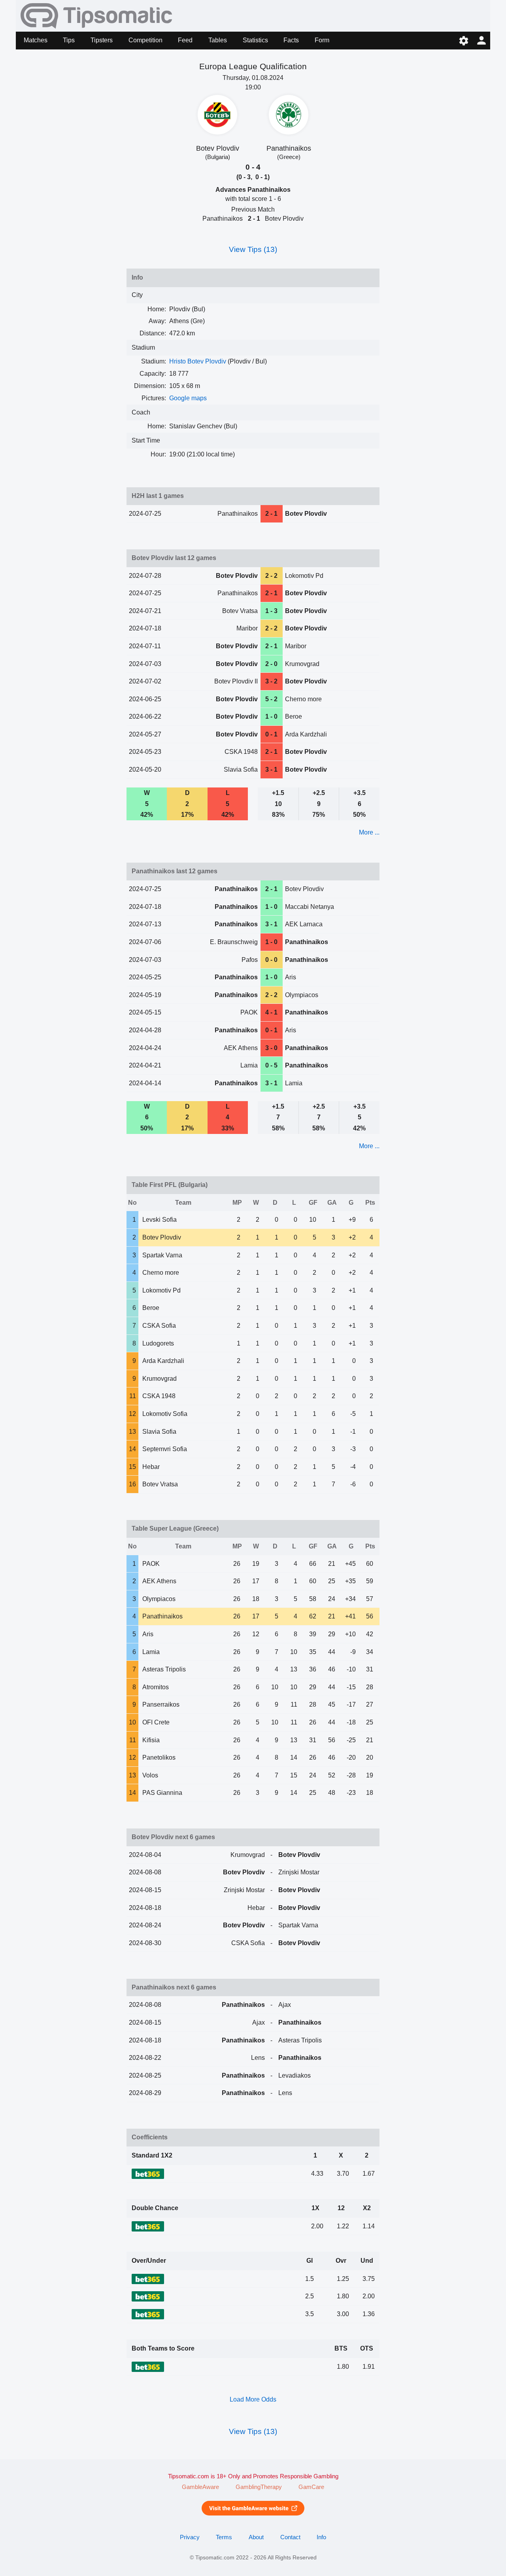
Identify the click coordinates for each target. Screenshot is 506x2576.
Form (322, 40)
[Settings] (464, 41)
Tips (69, 40)
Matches (36, 40)
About (256, 2537)
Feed (185, 40)
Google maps (188, 398)
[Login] (481, 41)
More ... (369, 832)
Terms (224, 2537)
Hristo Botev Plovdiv (198, 361)
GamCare (311, 2487)
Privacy (190, 2537)
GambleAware (200, 2487)
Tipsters (102, 40)
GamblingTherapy (259, 2487)
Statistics (255, 40)
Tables (218, 40)
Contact (290, 2537)
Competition (145, 40)
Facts (291, 40)
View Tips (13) (253, 249)
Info (321, 2537)
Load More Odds (253, 2399)
